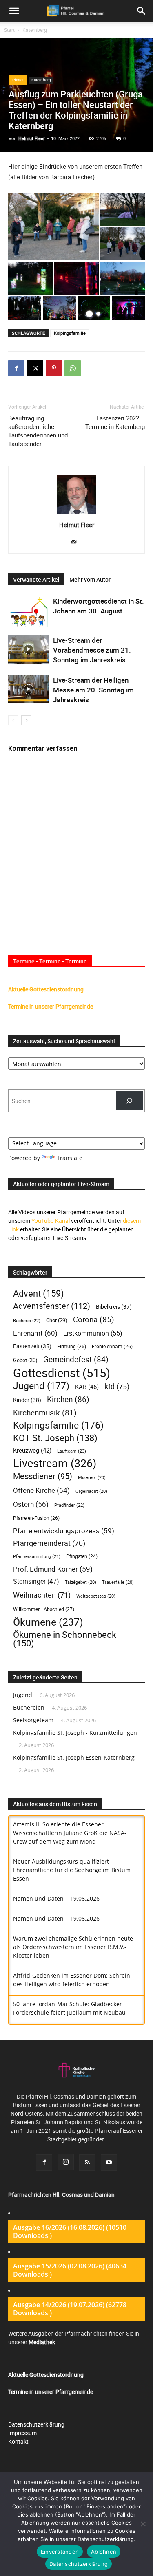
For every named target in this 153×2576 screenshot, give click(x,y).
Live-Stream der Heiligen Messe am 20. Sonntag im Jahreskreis (93, 690)
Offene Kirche (41, 1490)
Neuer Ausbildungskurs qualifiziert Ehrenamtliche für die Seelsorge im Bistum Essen (72, 1870)
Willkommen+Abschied (44, 1609)
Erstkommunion (93, 1333)
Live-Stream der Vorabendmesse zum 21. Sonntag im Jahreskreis (92, 650)
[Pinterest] (54, 368)
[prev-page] (13, 720)
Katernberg (35, 30)
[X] (35, 368)
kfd (117, 1386)
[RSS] (87, 2163)
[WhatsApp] (73, 368)
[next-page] (26, 720)
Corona (94, 1319)
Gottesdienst (62, 1373)
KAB (87, 1387)
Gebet (25, 1360)
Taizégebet (81, 1582)
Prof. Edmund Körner (53, 1569)
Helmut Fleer (32, 138)
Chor (57, 1320)
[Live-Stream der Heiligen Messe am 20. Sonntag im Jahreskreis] (29, 689)
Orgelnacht (91, 1491)
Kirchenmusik (45, 1412)
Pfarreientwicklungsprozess (64, 1531)
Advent (39, 1293)
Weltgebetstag (96, 1596)
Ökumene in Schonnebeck (65, 1639)
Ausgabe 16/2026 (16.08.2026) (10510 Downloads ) (70, 2231)
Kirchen (68, 1399)
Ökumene (48, 1622)
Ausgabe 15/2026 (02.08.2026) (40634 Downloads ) (70, 2270)
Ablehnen (104, 2552)
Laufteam (72, 1451)
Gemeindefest (76, 1359)
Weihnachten (42, 1595)
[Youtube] (109, 2163)
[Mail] (76, 542)
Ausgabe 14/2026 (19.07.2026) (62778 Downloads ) (70, 2309)
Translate (70, 1158)
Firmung (72, 1346)
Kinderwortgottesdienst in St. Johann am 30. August (99, 606)
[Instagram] (66, 2162)
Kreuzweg (32, 1450)
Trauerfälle (118, 1582)
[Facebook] (16, 368)
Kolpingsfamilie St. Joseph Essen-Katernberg (74, 1757)
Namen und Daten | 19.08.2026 (56, 1898)
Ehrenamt (35, 1333)
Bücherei (27, 1320)
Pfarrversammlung (37, 1556)
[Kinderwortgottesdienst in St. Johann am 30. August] (29, 612)
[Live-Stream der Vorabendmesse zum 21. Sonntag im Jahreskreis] (29, 649)
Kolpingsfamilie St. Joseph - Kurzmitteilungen (75, 1733)
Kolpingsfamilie (70, 333)
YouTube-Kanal (51, 1221)
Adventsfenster (52, 1306)
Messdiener (43, 1476)
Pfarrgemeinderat (49, 1543)
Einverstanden (60, 2552)
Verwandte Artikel (36, 579)
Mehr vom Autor (90, 579)
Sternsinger (36, 1581)
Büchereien (29, 1707)
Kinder (27, 1400)
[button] (142, 11)
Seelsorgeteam (33, 1720)
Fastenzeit (32, 1346)
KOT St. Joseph (55, 1438)
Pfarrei (18, 80)
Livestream (55, 1463)
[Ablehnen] (143, 2524)
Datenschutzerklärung (36, 2424)
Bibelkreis (114, 1307)
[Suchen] (130, 1101)
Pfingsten (82, 1556)
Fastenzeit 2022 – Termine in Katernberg (115, 422)
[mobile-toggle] (14, 11)
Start (9, 30)
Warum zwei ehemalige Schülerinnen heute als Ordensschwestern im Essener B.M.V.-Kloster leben (73, 1947)
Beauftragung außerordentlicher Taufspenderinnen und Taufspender (38, 431)
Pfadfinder (69, 1505)
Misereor (92, 1477)
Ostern (31, 1504)
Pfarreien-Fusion (36, 1518)
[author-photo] (77, 513)
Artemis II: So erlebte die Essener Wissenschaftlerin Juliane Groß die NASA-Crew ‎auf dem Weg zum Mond (70, 1833)
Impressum (22, 2433)
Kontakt (18, 2441)
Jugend (41, 1386)
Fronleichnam (112, 1346)
